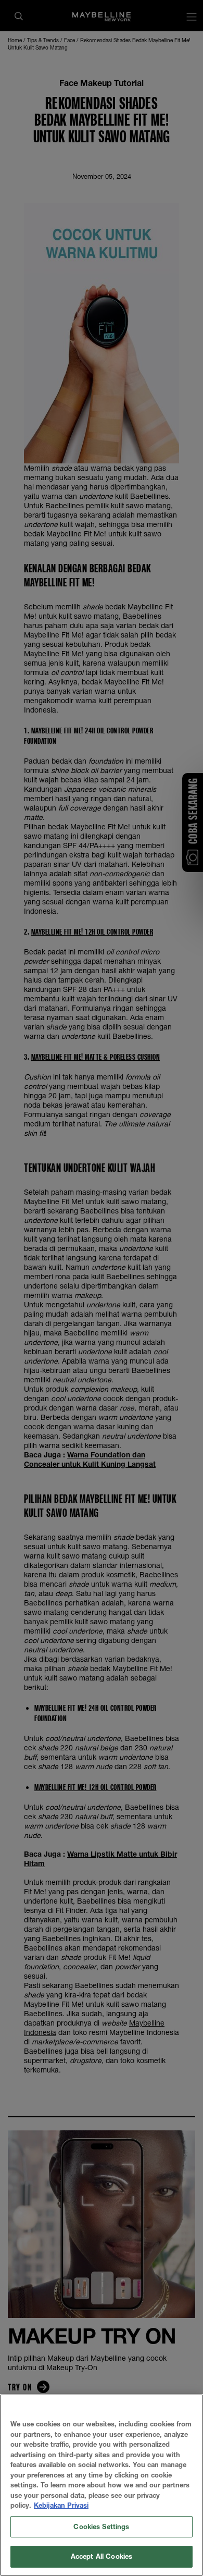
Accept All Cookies (102, 2556)
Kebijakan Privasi (61, 2505)
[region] (102, 2485)
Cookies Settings (101, 2526)
